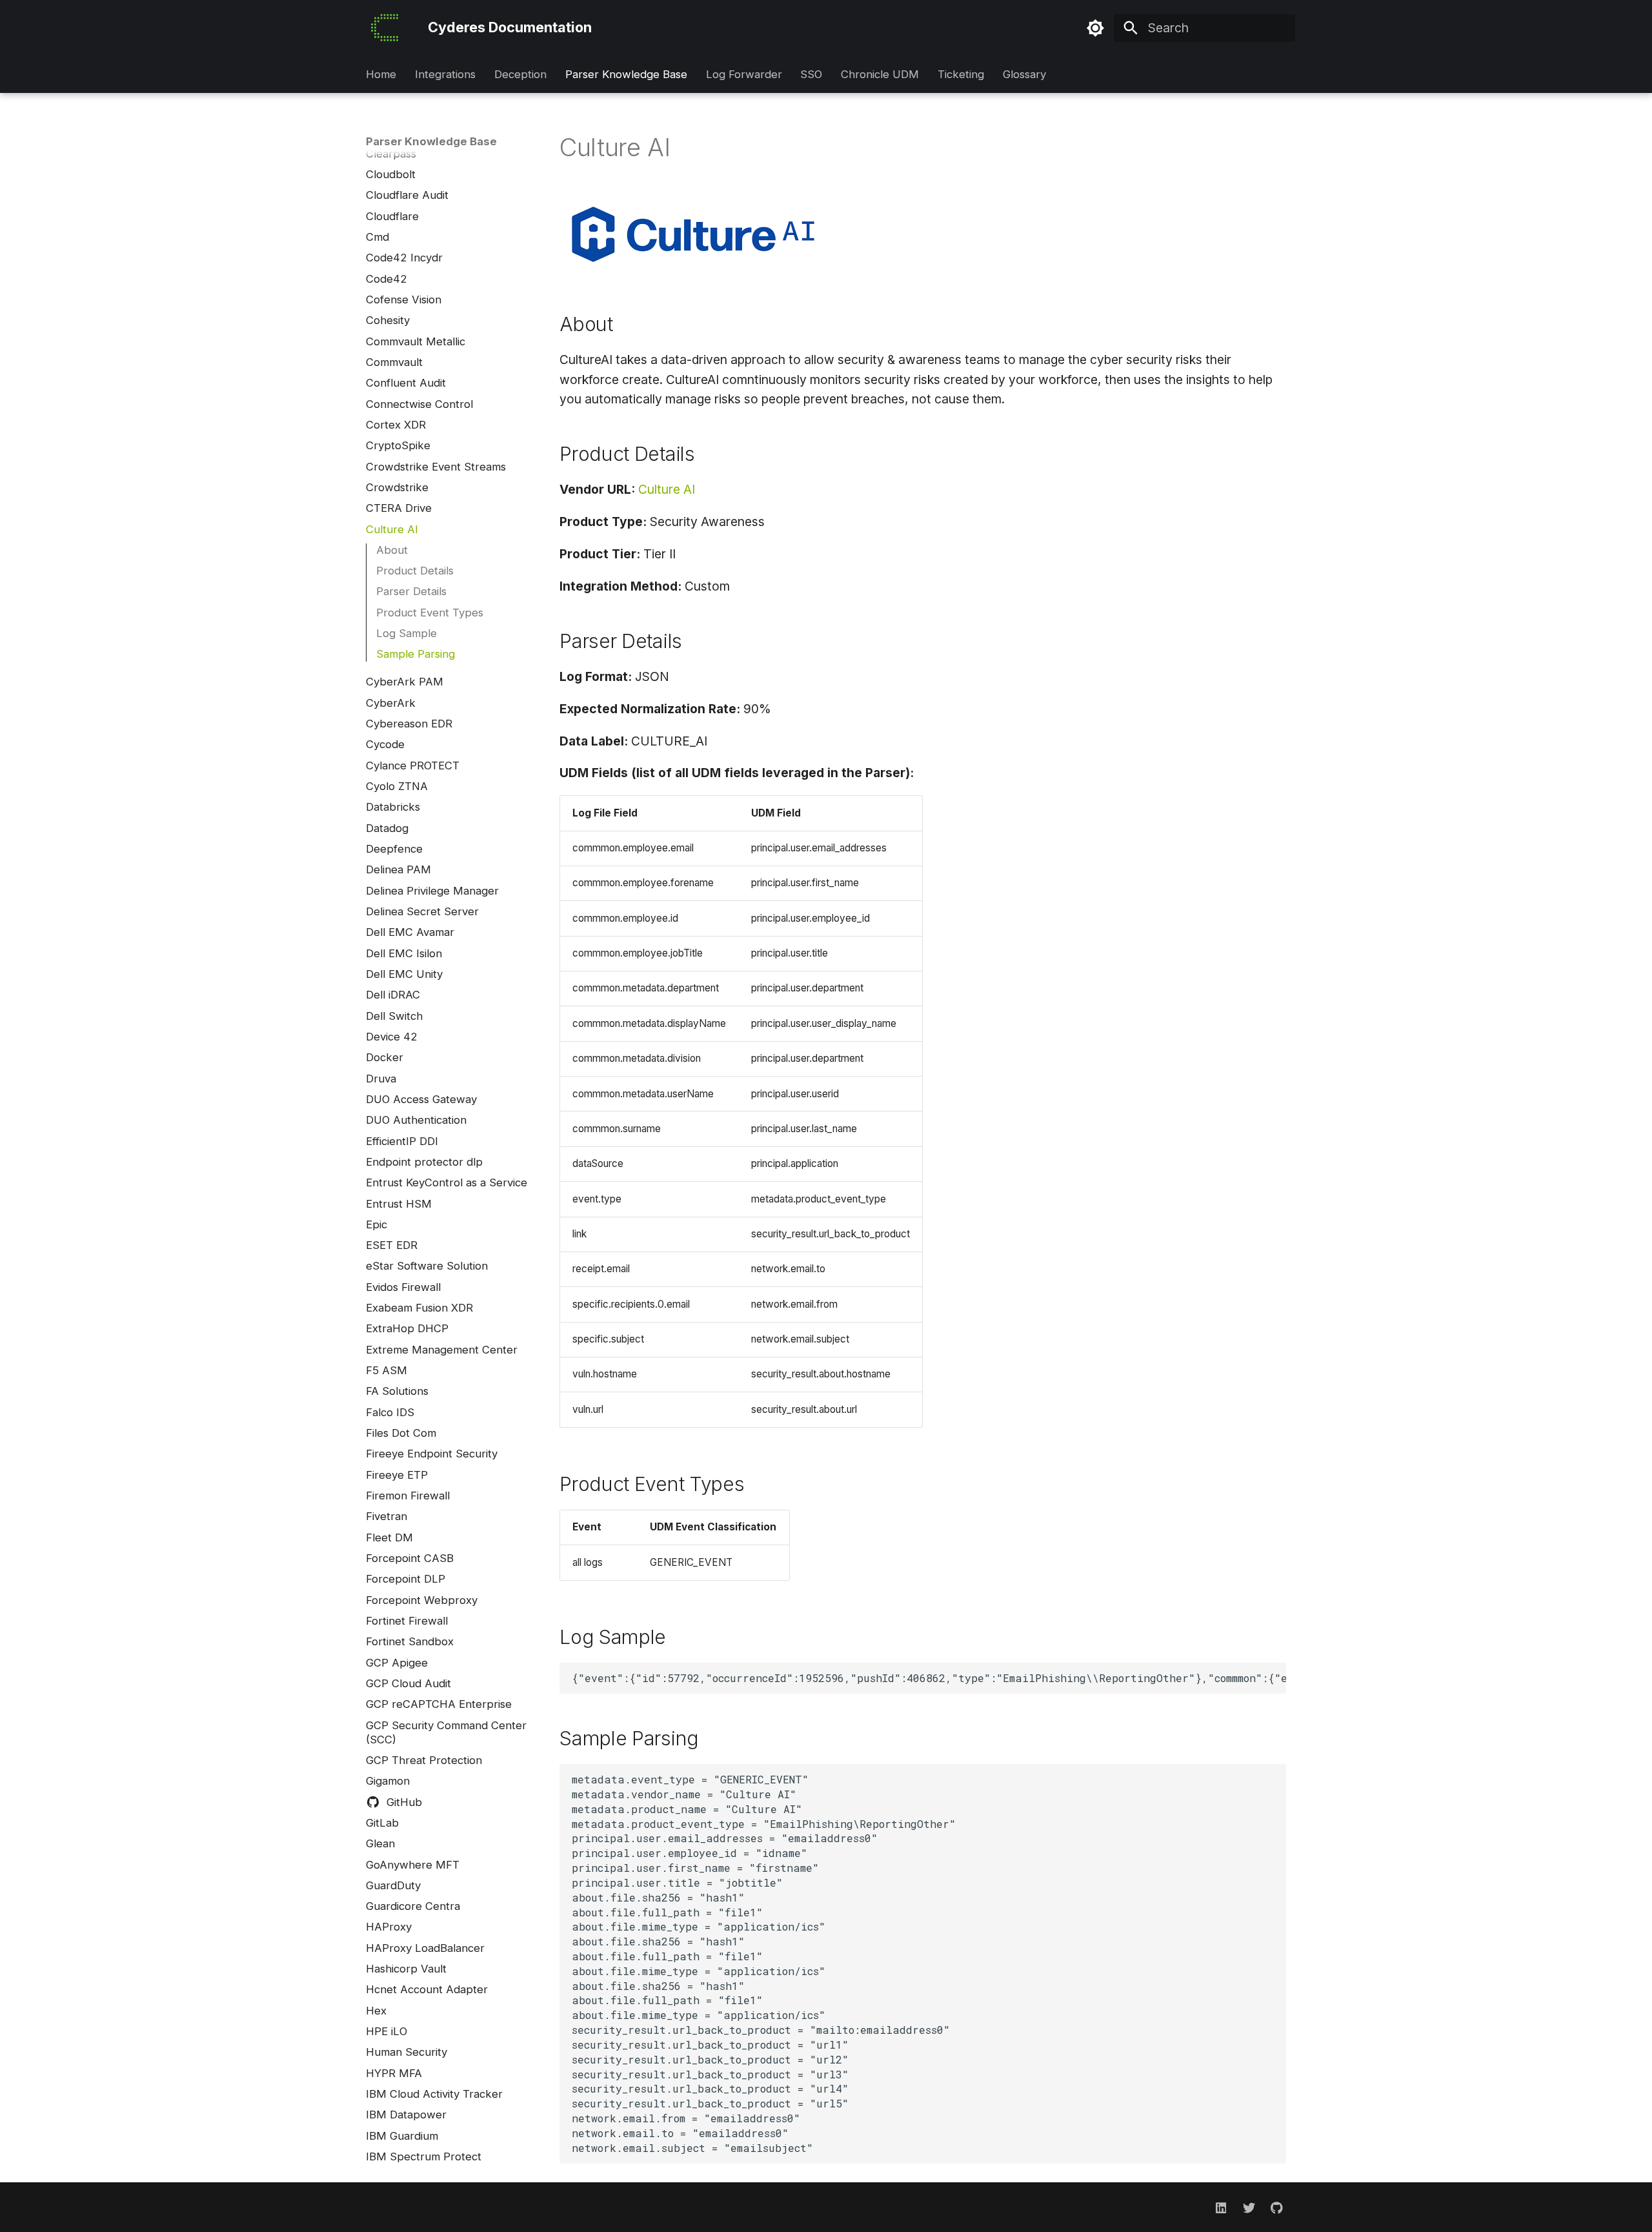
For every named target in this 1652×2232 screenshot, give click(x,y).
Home (381, 75)
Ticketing (961, 75)
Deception (520, 75)
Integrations (445, 75)
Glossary (1024, 75)
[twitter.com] (1249, 2207)
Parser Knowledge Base (626, 75)
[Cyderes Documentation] (385, 28)
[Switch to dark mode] (1096, 28)
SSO (811, 75)
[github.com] (1276, 2207)
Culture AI (667, 489)
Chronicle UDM (880, 75)
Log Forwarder (743, 75)
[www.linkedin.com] (1221, 2207)
